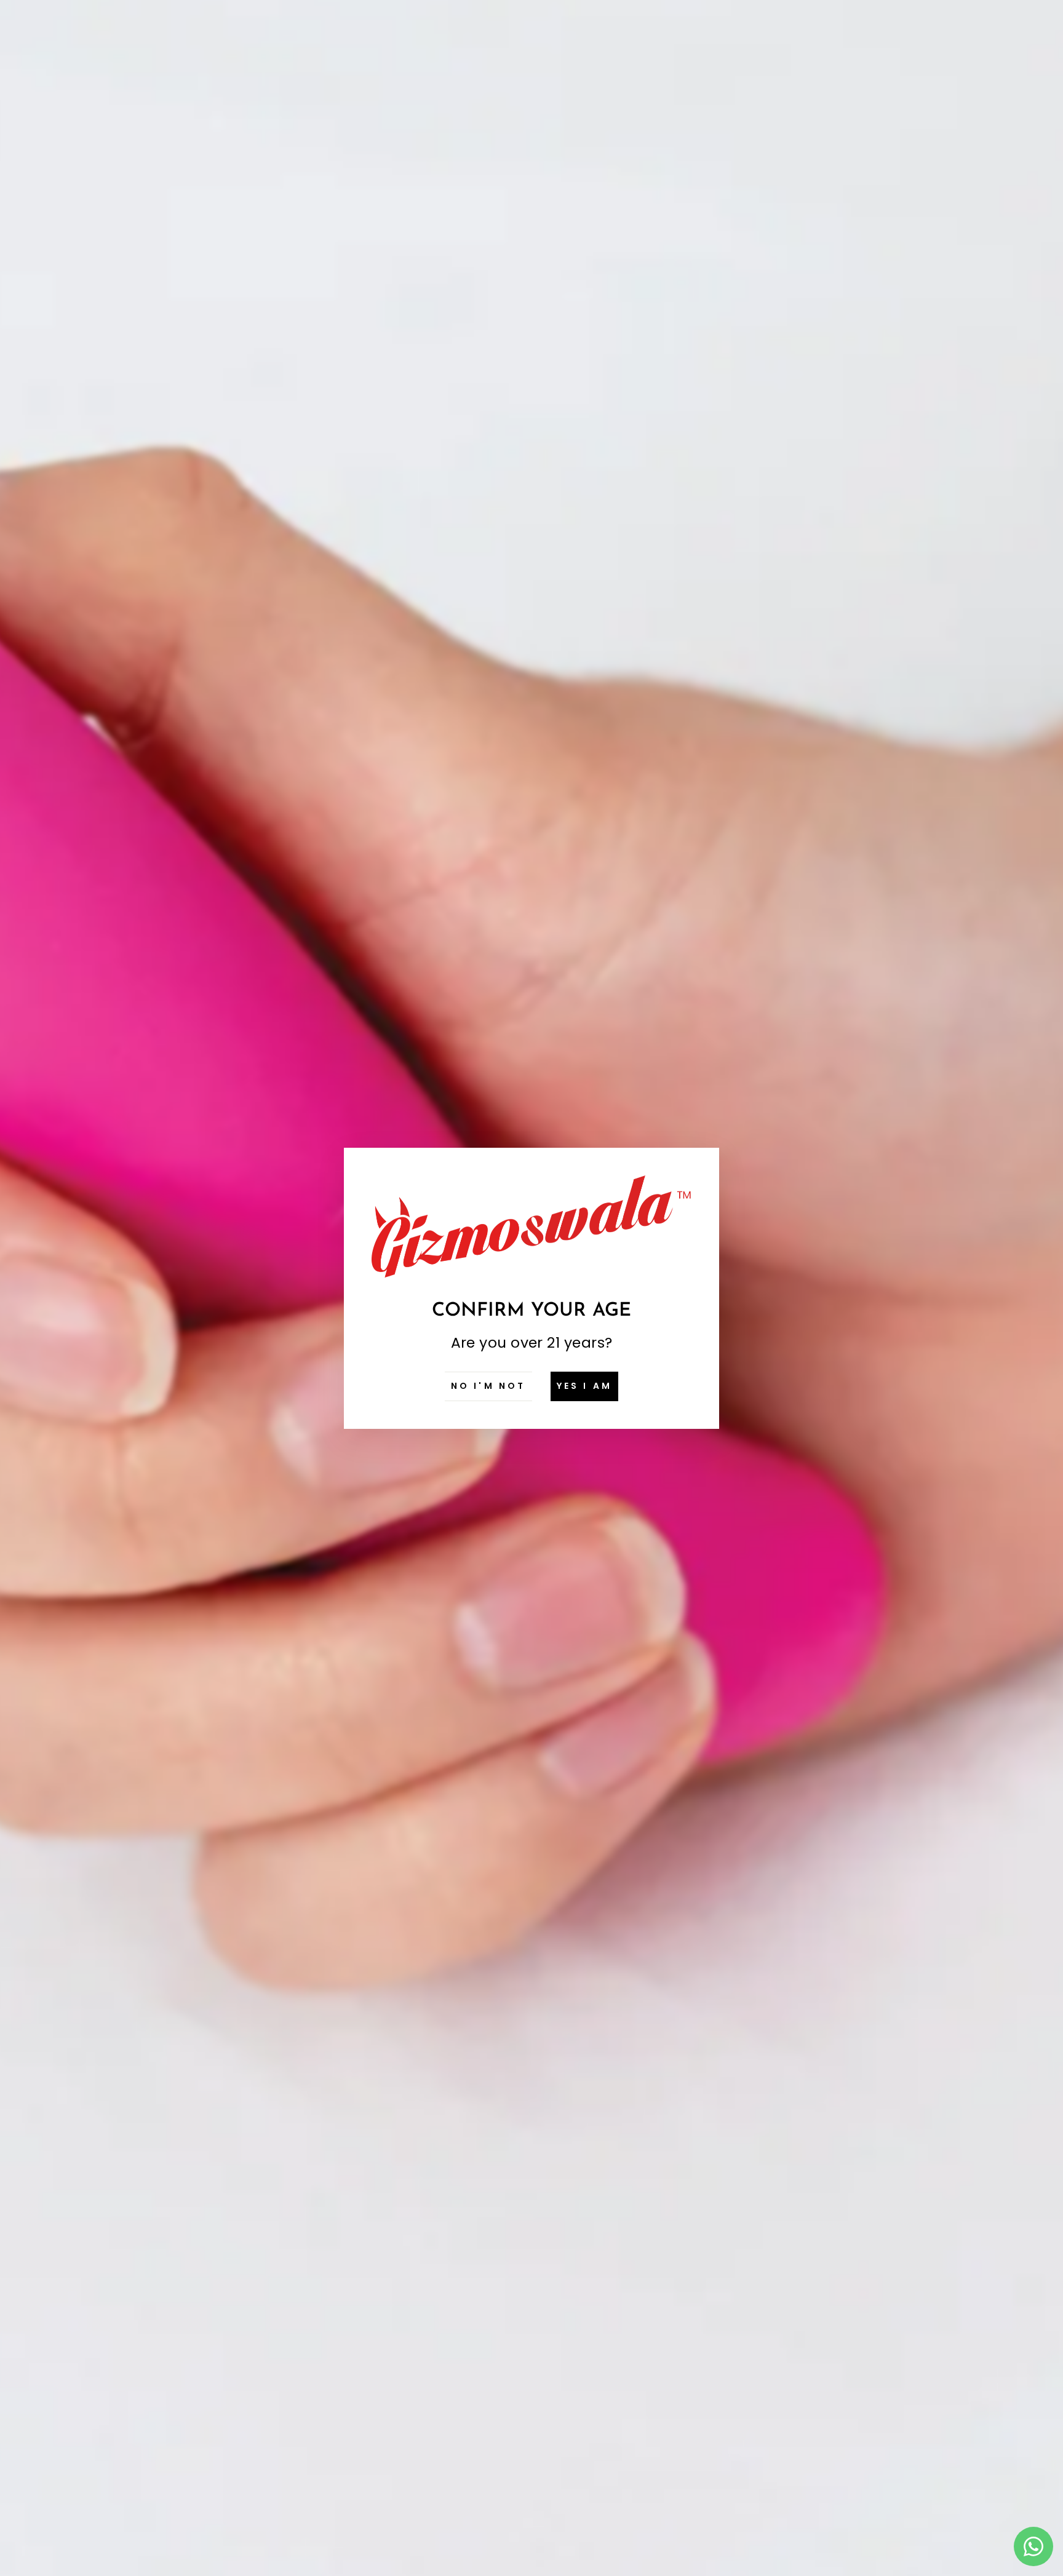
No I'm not (488, 1386)
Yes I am (585, 1386)
